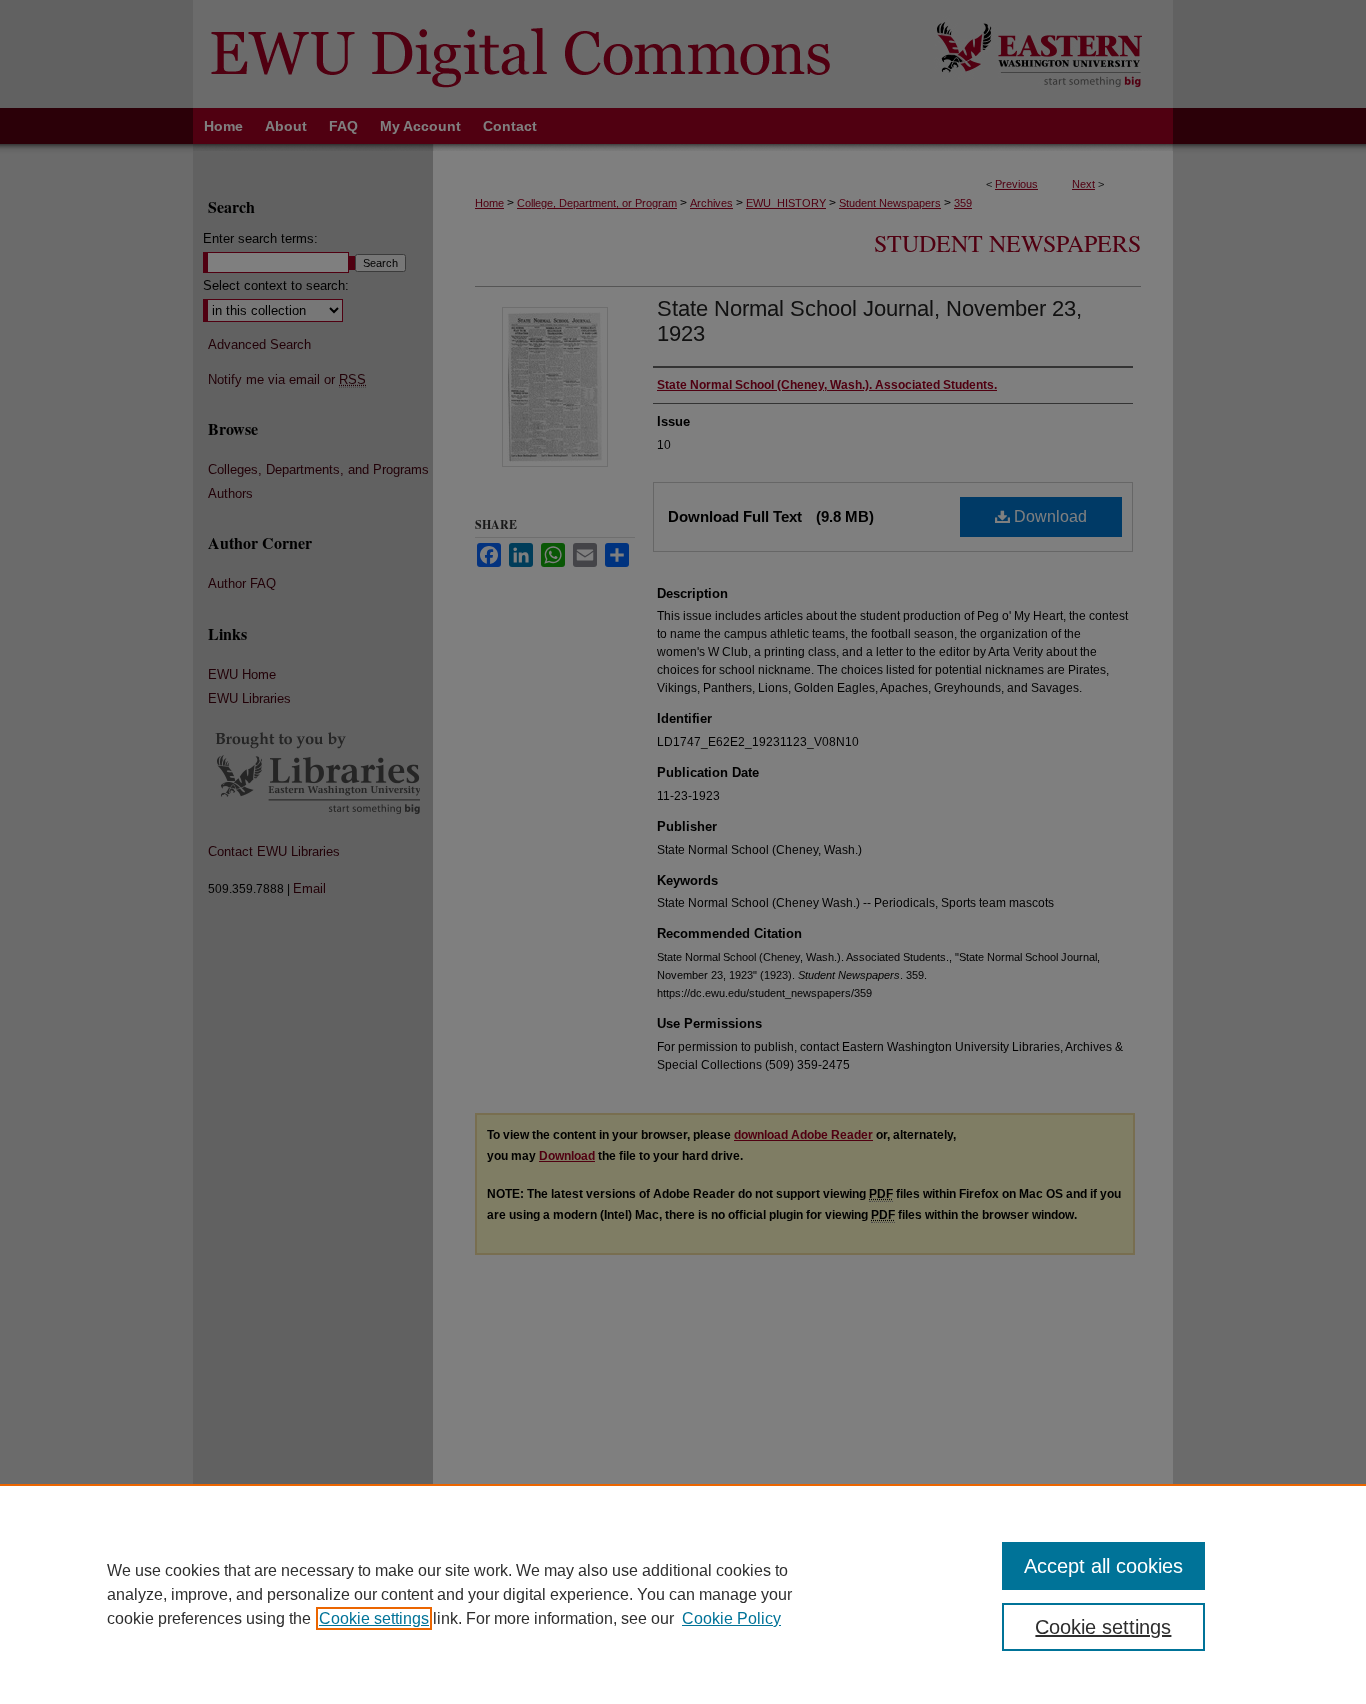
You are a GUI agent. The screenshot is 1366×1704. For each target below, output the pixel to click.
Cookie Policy (731, 1618)
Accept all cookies (1103, 1566)
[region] (683, 1594)
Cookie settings (374, 1618)
